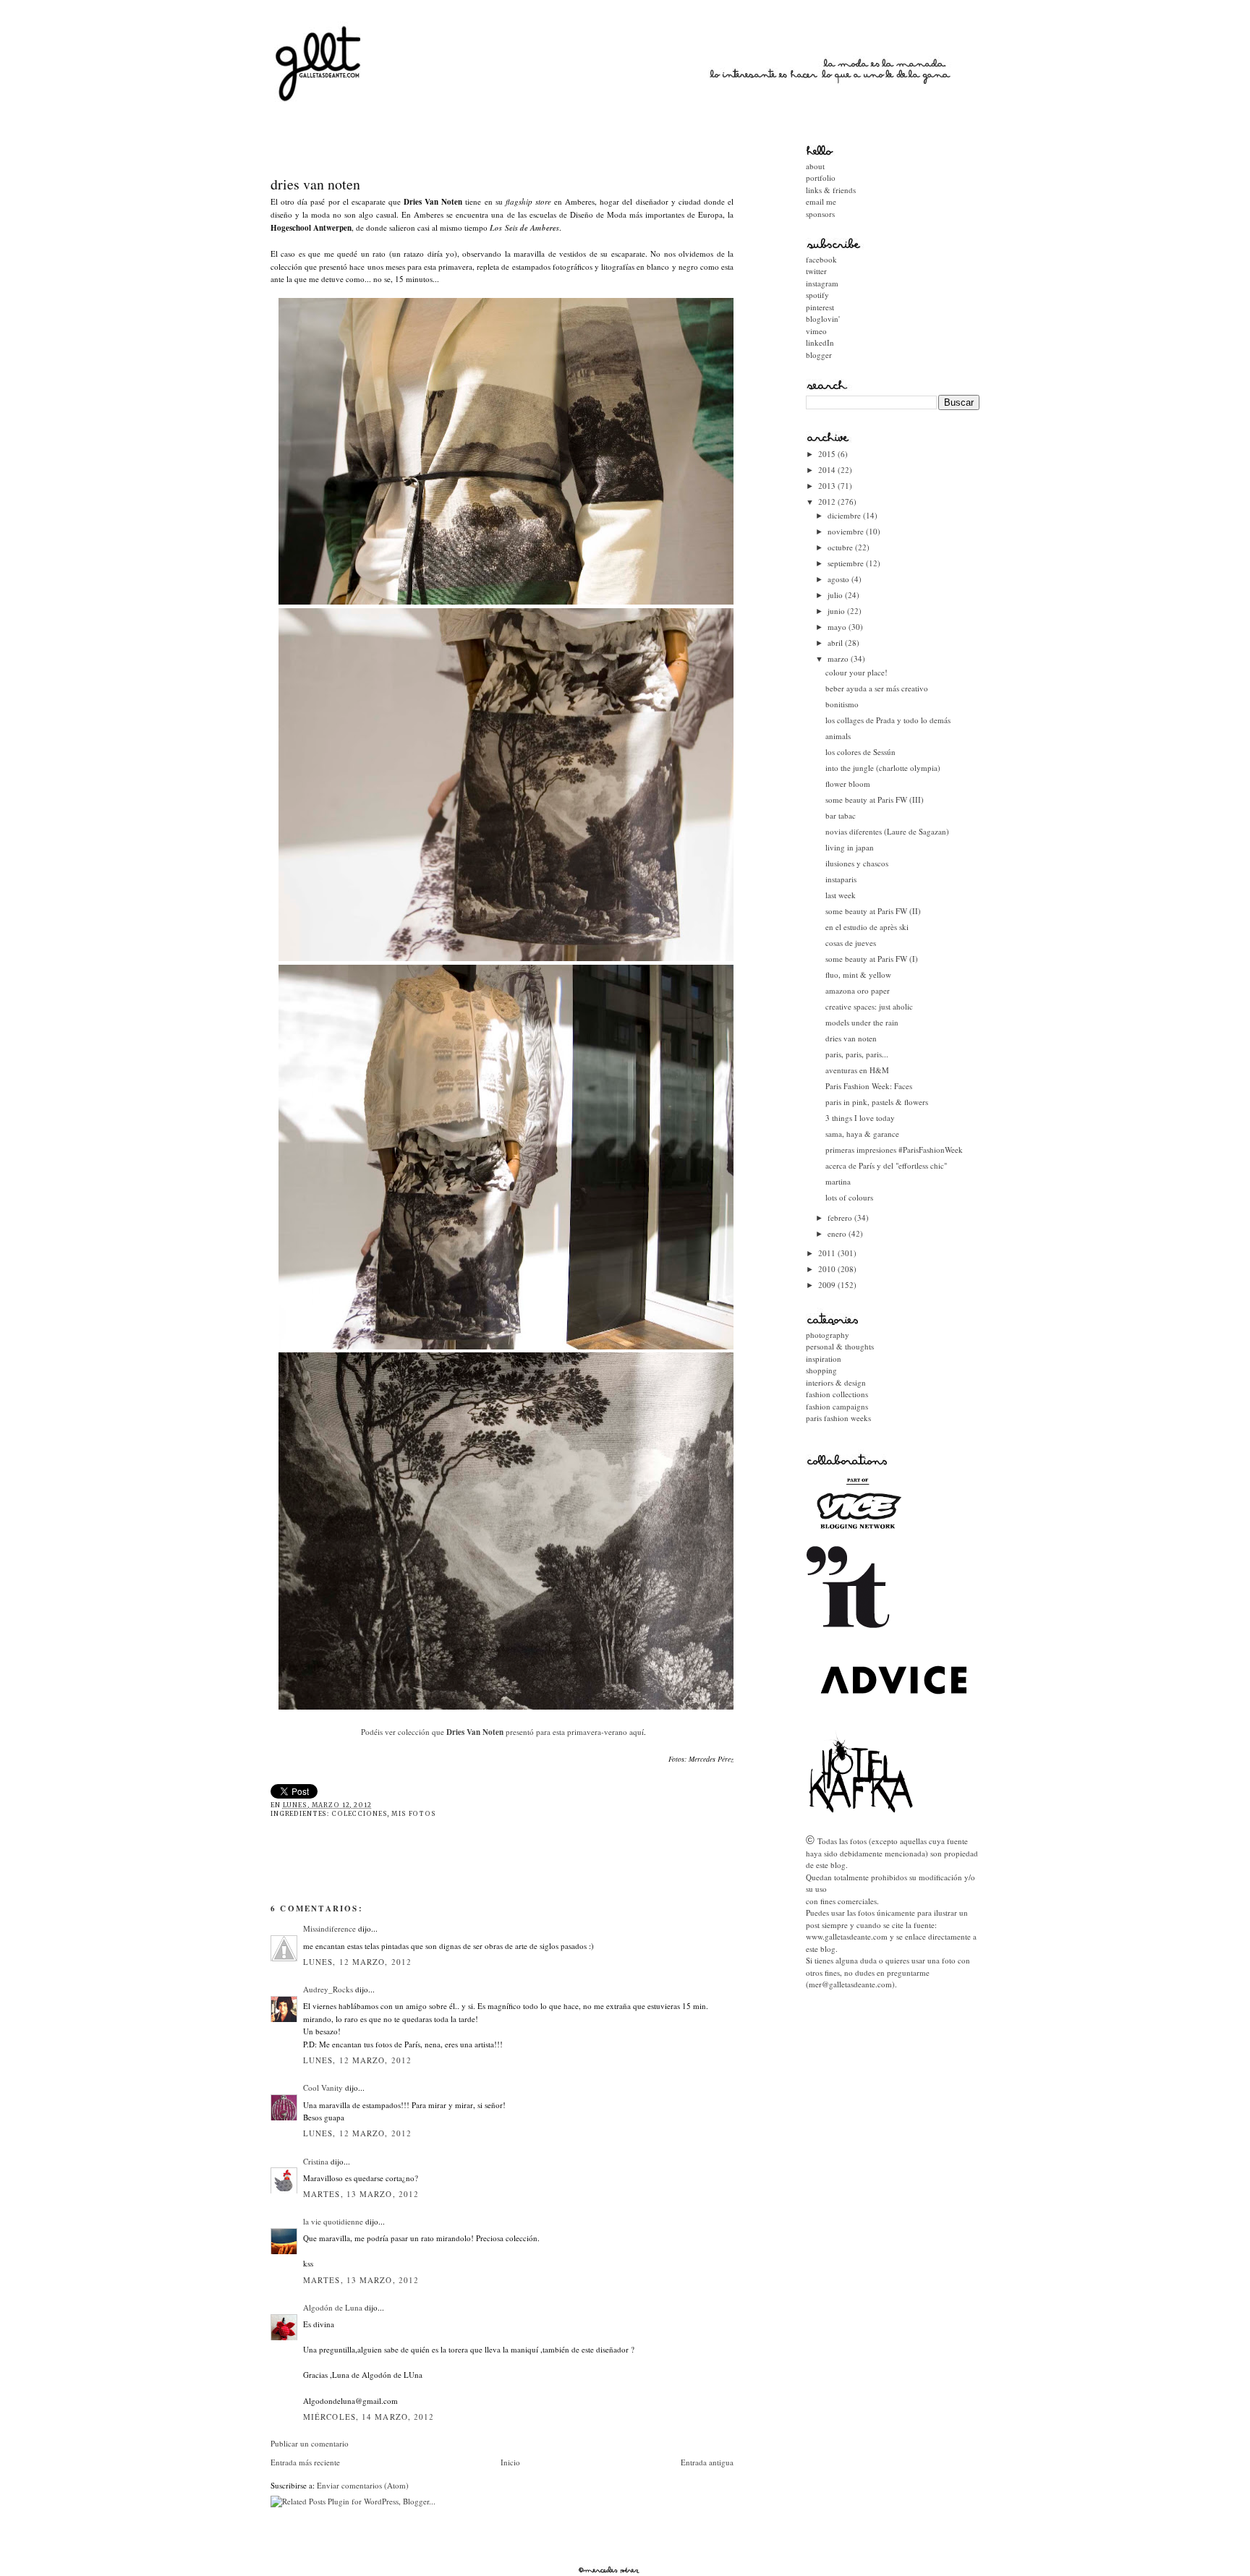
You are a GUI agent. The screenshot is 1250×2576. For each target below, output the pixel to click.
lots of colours (849, 1197)
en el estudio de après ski (867, 927)
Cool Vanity (323, 2087)
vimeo (816, 331)
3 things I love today (860, 1118)
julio (836, 595)
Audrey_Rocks (328, 1989)
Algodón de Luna (333, 2307)
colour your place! (856, 672)
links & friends (831, 190)
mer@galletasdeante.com (850, 1984)
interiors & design (836, 1382)
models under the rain (862, 1022)
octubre (841, 547)
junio (837, 611)
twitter (816, 271)
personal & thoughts (840, 1346)
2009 (828, 1285)
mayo (838, 627)
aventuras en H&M (857, 1070)
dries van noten (315, 184)
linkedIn (820, 342)
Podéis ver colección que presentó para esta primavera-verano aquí (502, 1732)
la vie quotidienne (333, 2221)
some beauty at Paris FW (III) (875, 799)
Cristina (316, 2161)
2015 (828, 454)
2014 (828, 470)
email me (821, 201)
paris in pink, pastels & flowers (877, 1102)
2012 (828, 502)
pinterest (820, 307)
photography (828, 1335)
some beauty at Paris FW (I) (872, 959)
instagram (822, 283)
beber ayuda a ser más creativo (877, 688)
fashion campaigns (837, 1406)
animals (838, 736)
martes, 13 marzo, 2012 (361, 2194)
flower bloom (848, 784)
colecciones (359, 1814)
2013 (828, 486)
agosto (839, 579)
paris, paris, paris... (857, 1054)
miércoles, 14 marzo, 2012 (369, 2417)
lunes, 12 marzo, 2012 (357, 1962)
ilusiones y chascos (857, 863)
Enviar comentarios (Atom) (363, 2485)
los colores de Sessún (860, 752)
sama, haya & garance (862, 1134)
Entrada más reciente (305, 2462)
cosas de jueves (851, 943)
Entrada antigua (707, 2462)
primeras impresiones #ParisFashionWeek (894, 1150)
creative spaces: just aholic (869, 1006)
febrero (841, 1217)
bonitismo (842, 704)
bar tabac (841, 815)
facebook (821, 259)
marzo (839, 658)
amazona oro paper (858, 990)
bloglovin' (823, 319)
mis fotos (414, 1814)
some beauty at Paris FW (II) (873, 911)
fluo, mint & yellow (858, 974)
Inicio (510, 2462)
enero (838, 1233)
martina (838, 1181)
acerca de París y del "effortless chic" (886, 1165)
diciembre (845, 515)
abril (836, 643)
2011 (828, 1253)
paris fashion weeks (838, 1418)
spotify (817, 295)
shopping (821, 1370)
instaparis (841, 879)
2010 (828, 1269)
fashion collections (837, 1394)
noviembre (847, 531)
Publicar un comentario (310, 2443)
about (815, 166)
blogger (819, 355)
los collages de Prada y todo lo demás (888, 720)
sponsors (820, 214)
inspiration (824, 1359)
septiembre (847, 563)
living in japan (850, 847)
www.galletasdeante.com (847, 1936)
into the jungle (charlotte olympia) (883, 768)
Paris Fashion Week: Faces (869, 1086)
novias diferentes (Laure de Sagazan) (887, 831)
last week (841, 895)
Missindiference (329, 1928)
